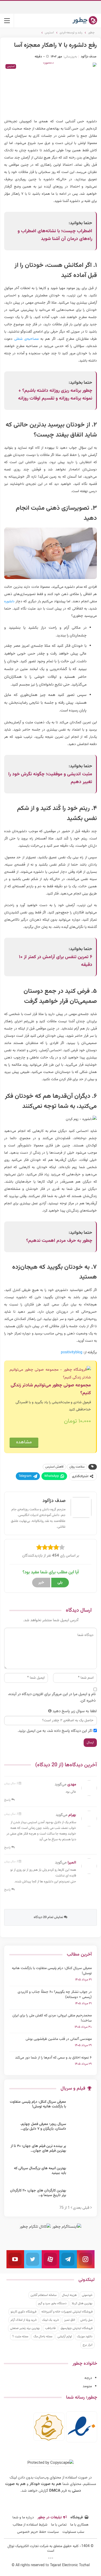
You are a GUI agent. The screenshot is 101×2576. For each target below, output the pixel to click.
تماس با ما (59, 2525)
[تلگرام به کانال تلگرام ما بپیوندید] (68, 2259)
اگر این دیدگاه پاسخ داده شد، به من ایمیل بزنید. (55, 1731)
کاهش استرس (54, 1467)
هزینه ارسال (69, 2295)
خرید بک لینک (51, 2320)
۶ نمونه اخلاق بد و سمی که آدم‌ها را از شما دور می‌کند (53, 2058)
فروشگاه (77, 2518)
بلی (60, 1583)
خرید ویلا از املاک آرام (24, 2320)
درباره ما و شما (23, 2518)
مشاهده (24, 1442)
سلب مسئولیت (73, 2532)
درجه (88, 2378)
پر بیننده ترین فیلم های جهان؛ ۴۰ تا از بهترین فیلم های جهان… (38, 2149)
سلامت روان (77, 1467)
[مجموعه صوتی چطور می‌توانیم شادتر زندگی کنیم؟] (50, 1374)
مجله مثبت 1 (20, 2337)
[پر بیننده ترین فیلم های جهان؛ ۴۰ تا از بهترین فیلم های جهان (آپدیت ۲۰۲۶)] (81, 2152)
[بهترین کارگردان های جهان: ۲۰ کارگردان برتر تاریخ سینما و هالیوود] (81, 2197)
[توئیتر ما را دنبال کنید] (33, 2259)
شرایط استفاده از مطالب (30, 2525)
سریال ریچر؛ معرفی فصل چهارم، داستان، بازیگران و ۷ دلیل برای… (43, 2127)
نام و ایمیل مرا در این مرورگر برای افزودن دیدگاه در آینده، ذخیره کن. (52, 1698)
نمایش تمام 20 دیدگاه (49, 1917)
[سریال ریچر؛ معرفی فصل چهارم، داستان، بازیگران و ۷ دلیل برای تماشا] (81, 2130)
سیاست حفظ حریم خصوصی (38, 2532)
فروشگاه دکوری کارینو (23, 2312)
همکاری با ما (79, 2525)
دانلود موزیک (85, 2337)
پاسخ (8, 1800)
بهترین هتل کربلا (82, 2303)
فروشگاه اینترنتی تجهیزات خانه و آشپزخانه (67, 2312)
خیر (41, 1583)
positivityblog (72, 1353)
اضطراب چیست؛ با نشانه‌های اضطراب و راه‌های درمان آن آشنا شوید (55, 235)
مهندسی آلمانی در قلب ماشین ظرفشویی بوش (59, 2039)
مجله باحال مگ (43, 2337)
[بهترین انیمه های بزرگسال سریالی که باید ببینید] (81, 2174)
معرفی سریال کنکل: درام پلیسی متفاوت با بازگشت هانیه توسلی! (52, 1971)
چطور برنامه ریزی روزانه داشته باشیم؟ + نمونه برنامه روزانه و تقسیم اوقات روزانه (55, 395)
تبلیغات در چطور (50, 2518)
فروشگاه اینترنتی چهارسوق (77, 2328)
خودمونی (87, 2295)
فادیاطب (50, 2328)
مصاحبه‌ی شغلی (26, 339)
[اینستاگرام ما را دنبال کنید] (86, 2259)
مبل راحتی (86, 2320)
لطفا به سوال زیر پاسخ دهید (75, 1711)
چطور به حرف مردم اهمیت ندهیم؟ (59, 1241)
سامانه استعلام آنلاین (44, 2295)
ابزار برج (88, 2345)
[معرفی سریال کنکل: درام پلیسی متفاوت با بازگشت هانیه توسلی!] (81, 2108)
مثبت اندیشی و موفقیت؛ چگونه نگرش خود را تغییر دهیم (50, 778)
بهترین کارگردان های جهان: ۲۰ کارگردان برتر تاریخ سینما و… (38, 2193)
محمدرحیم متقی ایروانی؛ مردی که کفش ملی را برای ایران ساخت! (52, 2018)
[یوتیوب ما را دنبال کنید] (15, 2259)
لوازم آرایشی (65, 2337)
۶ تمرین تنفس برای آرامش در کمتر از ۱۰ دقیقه (56, 961)
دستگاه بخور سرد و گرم (52, 2303)
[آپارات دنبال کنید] (51, 2259)
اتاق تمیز (70, 2320)
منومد (87, 2386)
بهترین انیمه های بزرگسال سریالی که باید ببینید (40, 2171)
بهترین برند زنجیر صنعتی (25, 2328)
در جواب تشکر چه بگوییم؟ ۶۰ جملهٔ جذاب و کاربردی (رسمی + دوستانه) (55, 1995)
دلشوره (9, 602)
